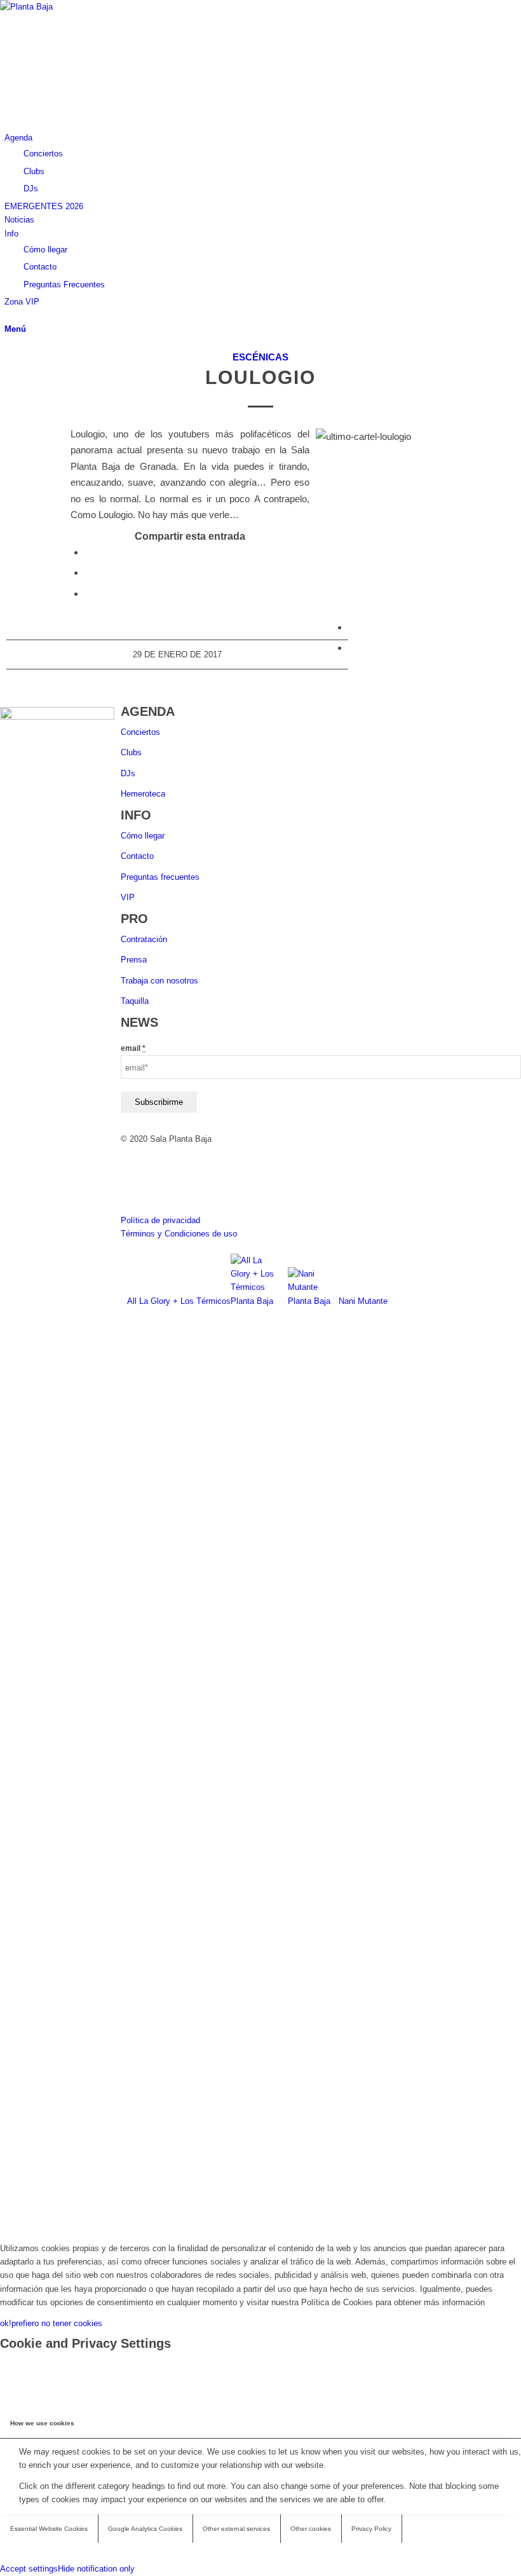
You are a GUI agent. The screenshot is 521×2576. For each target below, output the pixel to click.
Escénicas (260, 357)
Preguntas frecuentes (160, 877)
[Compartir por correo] (352, 647)
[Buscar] (8, 316)
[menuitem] (263, 163)
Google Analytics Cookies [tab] (145, 2529)
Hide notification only (96, 2569)
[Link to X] (8, 98)
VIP (128, 897)
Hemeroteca (143, 794)
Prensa (134, 960)
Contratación (144, 939)
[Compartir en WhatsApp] (88, 593)
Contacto (137, 856)
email (133, 1048)
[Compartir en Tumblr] (352, 627)
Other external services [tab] (236, 2529)
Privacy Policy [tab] (371, 2529)
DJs (128, 773)
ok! (6, 2323)
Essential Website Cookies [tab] (49, 2529)
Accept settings (29, 2569)
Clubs (131, 752)
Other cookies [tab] (311, 2529)
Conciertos (140, 732)
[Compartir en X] (88, 572)
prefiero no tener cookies (57, 2323)
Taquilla (135, 1001)
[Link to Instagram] (8, 84)
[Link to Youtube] (8, 111)
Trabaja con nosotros (159, 981)
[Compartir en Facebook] (88, 552)
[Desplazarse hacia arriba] (3, 2227)
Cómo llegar (143, 836)
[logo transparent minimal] (95, 7)
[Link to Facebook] (8, 70)
